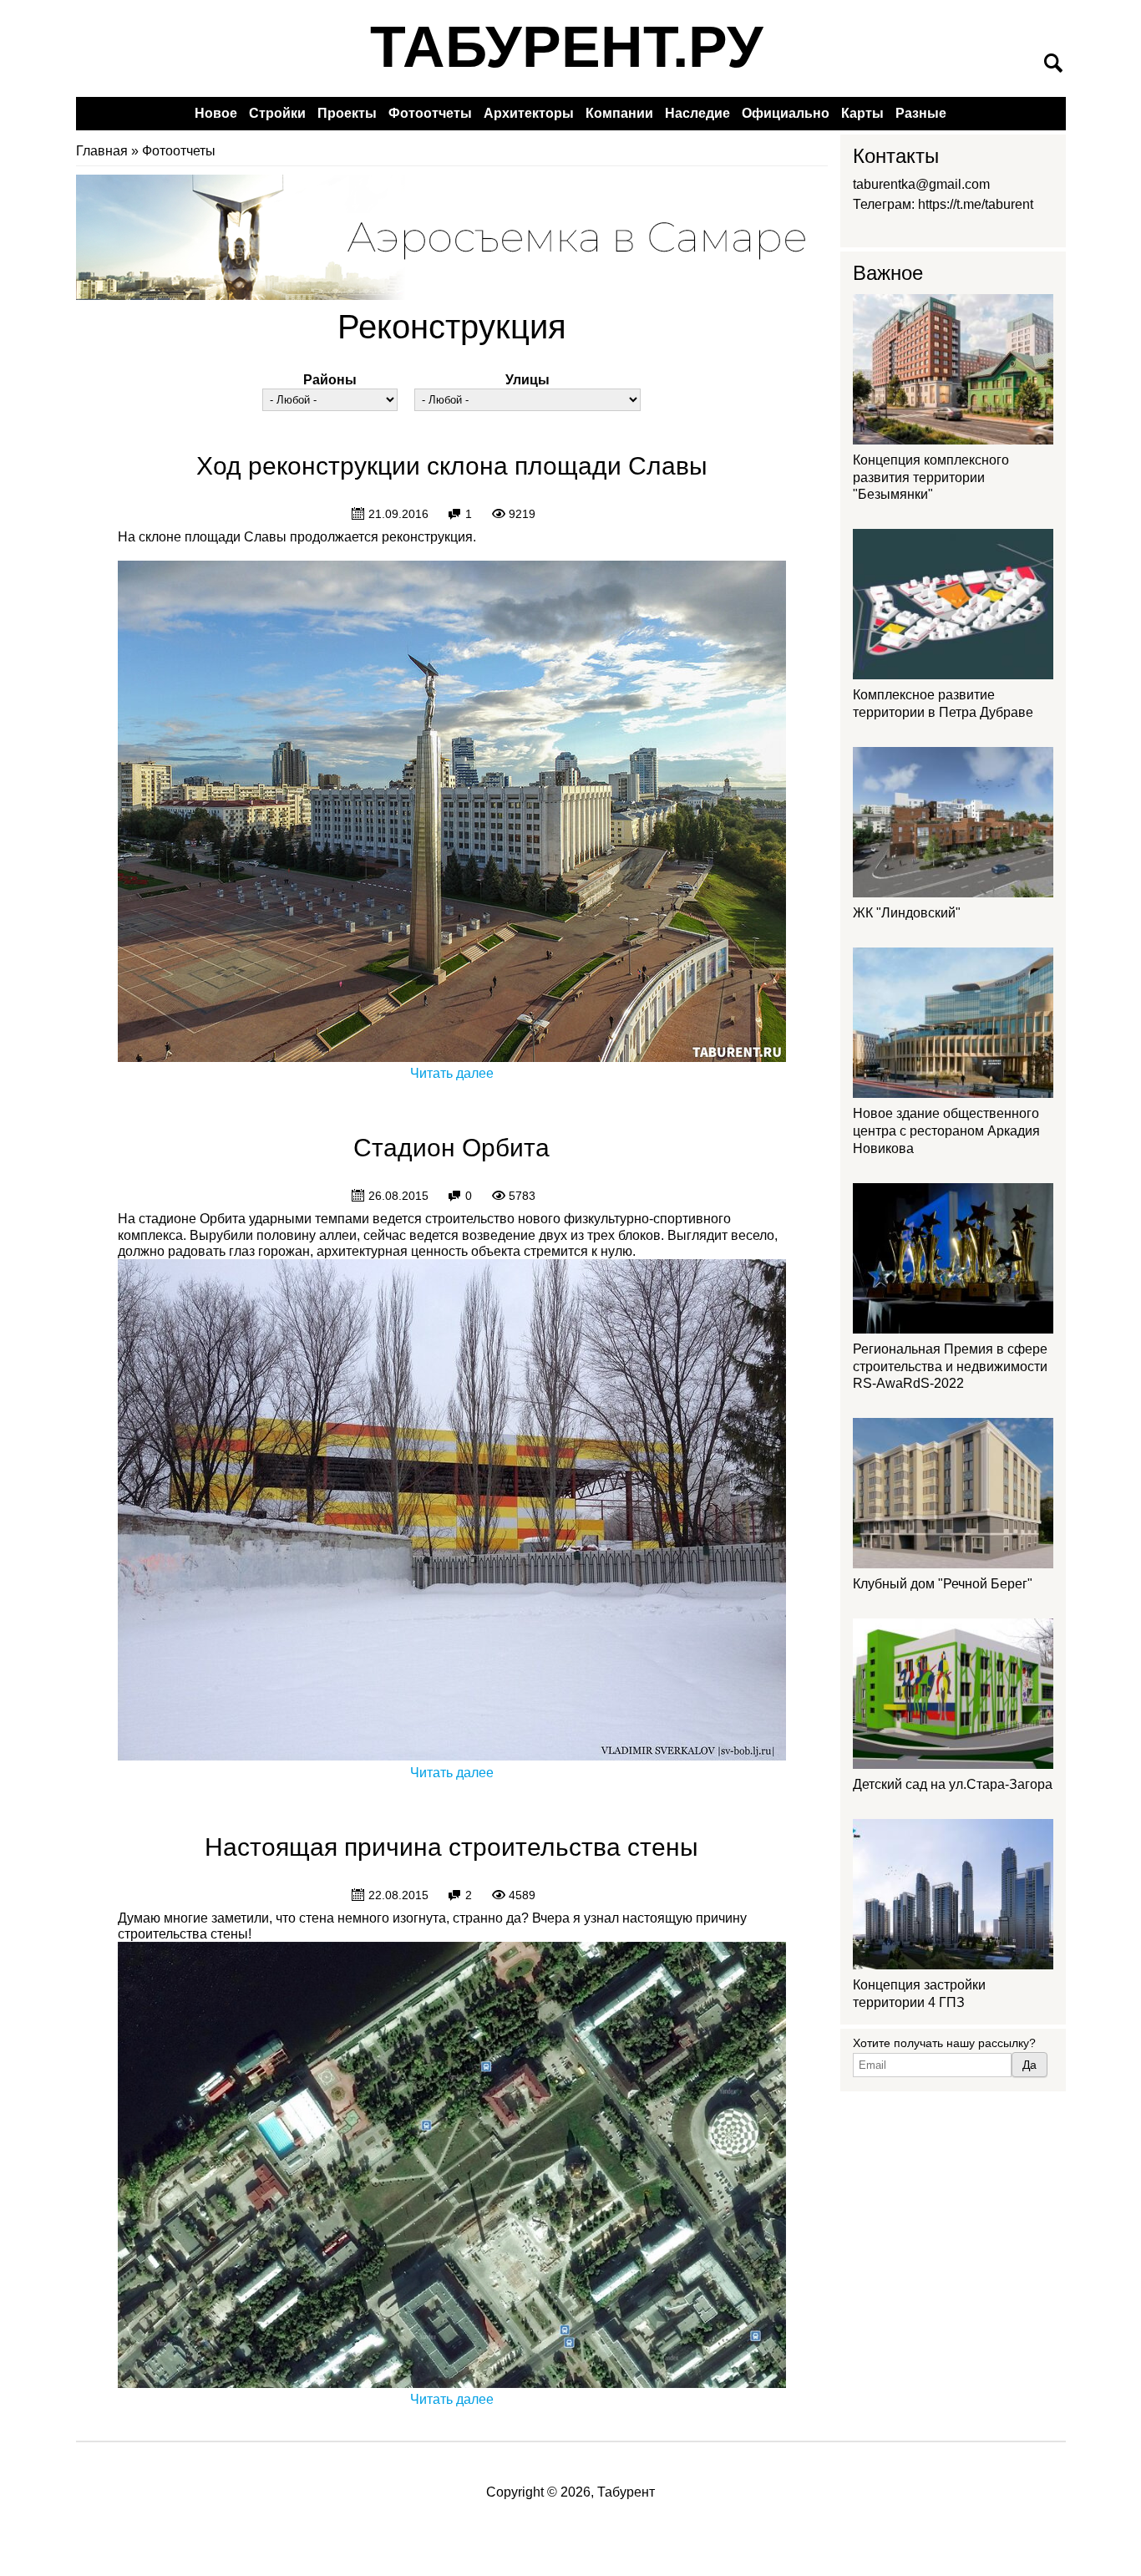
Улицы (527, 380)
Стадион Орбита (451, 1148)
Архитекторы (529, 113)
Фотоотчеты (430, 113)
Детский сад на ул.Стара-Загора (953, 1784)
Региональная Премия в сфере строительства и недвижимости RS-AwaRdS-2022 (950, 1367)
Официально (786, 113)
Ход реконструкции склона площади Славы (452, 466)
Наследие (697, 113)
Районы (330, 380)
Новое (216, 113)
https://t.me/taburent (976, 204)
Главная (102, 151)
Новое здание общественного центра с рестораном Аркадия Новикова (946, 1131)
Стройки (277, 113)
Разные (921, 113)
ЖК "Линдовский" (907, 913)
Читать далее (452, 1073)
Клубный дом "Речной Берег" (943, 1584)
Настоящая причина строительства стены (451, 1847)
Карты (862, 113)
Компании (619, 113)
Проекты (347, 113)
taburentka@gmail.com (921, 184)
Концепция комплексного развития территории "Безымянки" (931, 478)
